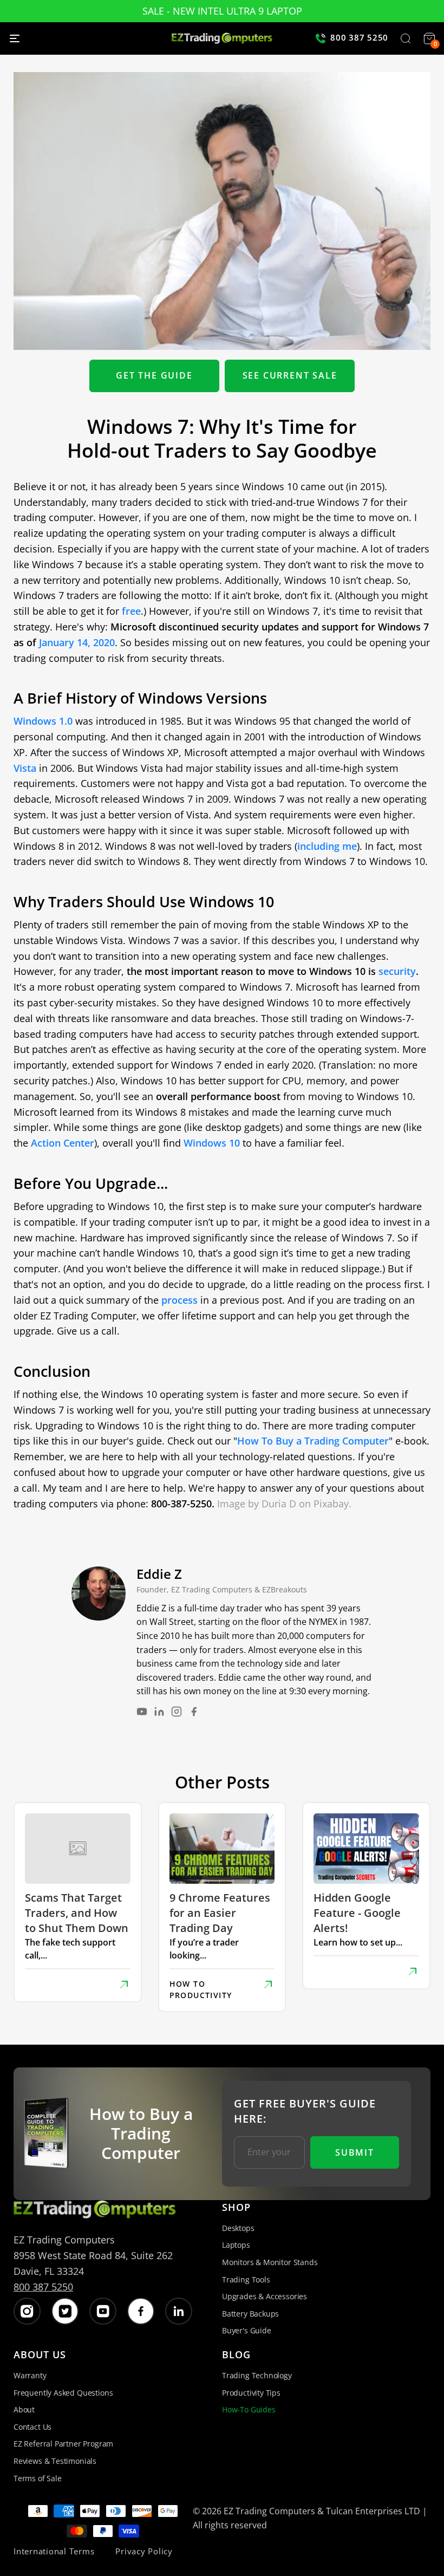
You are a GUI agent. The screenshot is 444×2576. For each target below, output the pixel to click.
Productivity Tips (251, 2393)
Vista (25, 768)
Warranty (30, 2375)
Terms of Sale (38, 2478)
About (24, 2409)
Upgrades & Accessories (265, 2296)
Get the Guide (154, 375)
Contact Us (32, 2427)
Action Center (63, 1143)
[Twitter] (65, 2311)
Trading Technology (257, 2375)
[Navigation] (15, 38)
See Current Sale (290, 375)
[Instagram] (177, 1712)
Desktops (238, 2228)
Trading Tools (246, 2279)
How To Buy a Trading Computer (313, 1441)
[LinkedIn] (159, 1712)
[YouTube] (142, 1712)
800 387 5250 (43, 2287)
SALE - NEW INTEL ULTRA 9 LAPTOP (222, 11)
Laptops (236, 2245)
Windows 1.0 (43, 721)
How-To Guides (249, 2409)
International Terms (54, 2551)
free (131, 611)
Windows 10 (212, 1143)
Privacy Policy (144, 2551)
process (179, 1300)
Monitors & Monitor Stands (270, 2262)
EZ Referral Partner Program (63, 2444)
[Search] (406, 40)
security (397, 971)
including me (327, 846)
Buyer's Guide (247, 2330)
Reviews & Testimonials (55, 2461)
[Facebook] (194, 1712)
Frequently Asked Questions (63, 2393)
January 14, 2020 (77, 642)
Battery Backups (250, 2314)
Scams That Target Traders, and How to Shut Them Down (77, 1913)
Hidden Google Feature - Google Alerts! (357, 1913)
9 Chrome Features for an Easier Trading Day (220, 1913)
